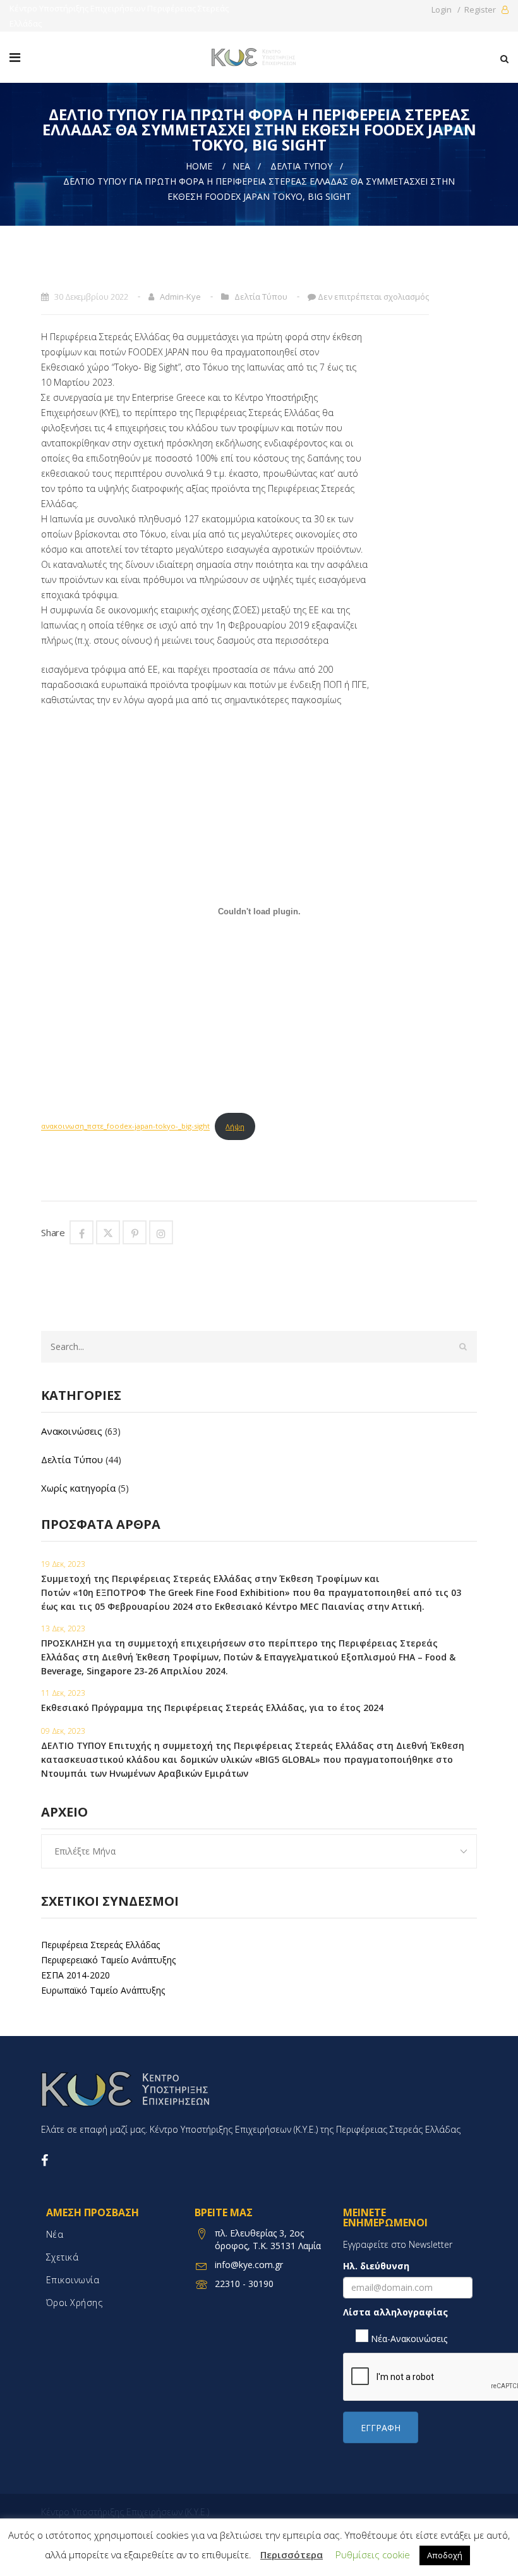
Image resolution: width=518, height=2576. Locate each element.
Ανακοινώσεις (72, 1431)
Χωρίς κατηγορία (78, 1488)
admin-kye (180, 297)
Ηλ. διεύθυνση (376, 2266)
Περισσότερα (292, 2555)
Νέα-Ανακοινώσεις (408, 2339)
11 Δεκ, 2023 (63, 1693)
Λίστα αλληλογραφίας (395, 2312)
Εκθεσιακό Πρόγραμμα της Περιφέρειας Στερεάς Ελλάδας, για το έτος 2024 (212, 1708)
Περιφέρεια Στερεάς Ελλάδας (100, 1945)
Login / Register (465, 9)
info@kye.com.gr (249, 2265)
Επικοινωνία (73, 2280)
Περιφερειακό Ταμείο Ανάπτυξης (108, 1960)
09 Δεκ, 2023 (63, 1731)
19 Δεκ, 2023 (63, 1564)
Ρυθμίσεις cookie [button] (373, 2555)
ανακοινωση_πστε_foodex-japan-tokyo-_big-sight (125, 1126)
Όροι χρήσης (75, 2303)
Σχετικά (63, 2257)
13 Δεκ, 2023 (63, 1628)
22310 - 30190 (244, 2284)
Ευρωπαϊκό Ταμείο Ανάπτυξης (103, 1990)
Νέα (241, 166)
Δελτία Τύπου (301, 166)
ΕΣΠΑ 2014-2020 (75, 1975)
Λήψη (235, 1126)
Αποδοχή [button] (445, 2555)
